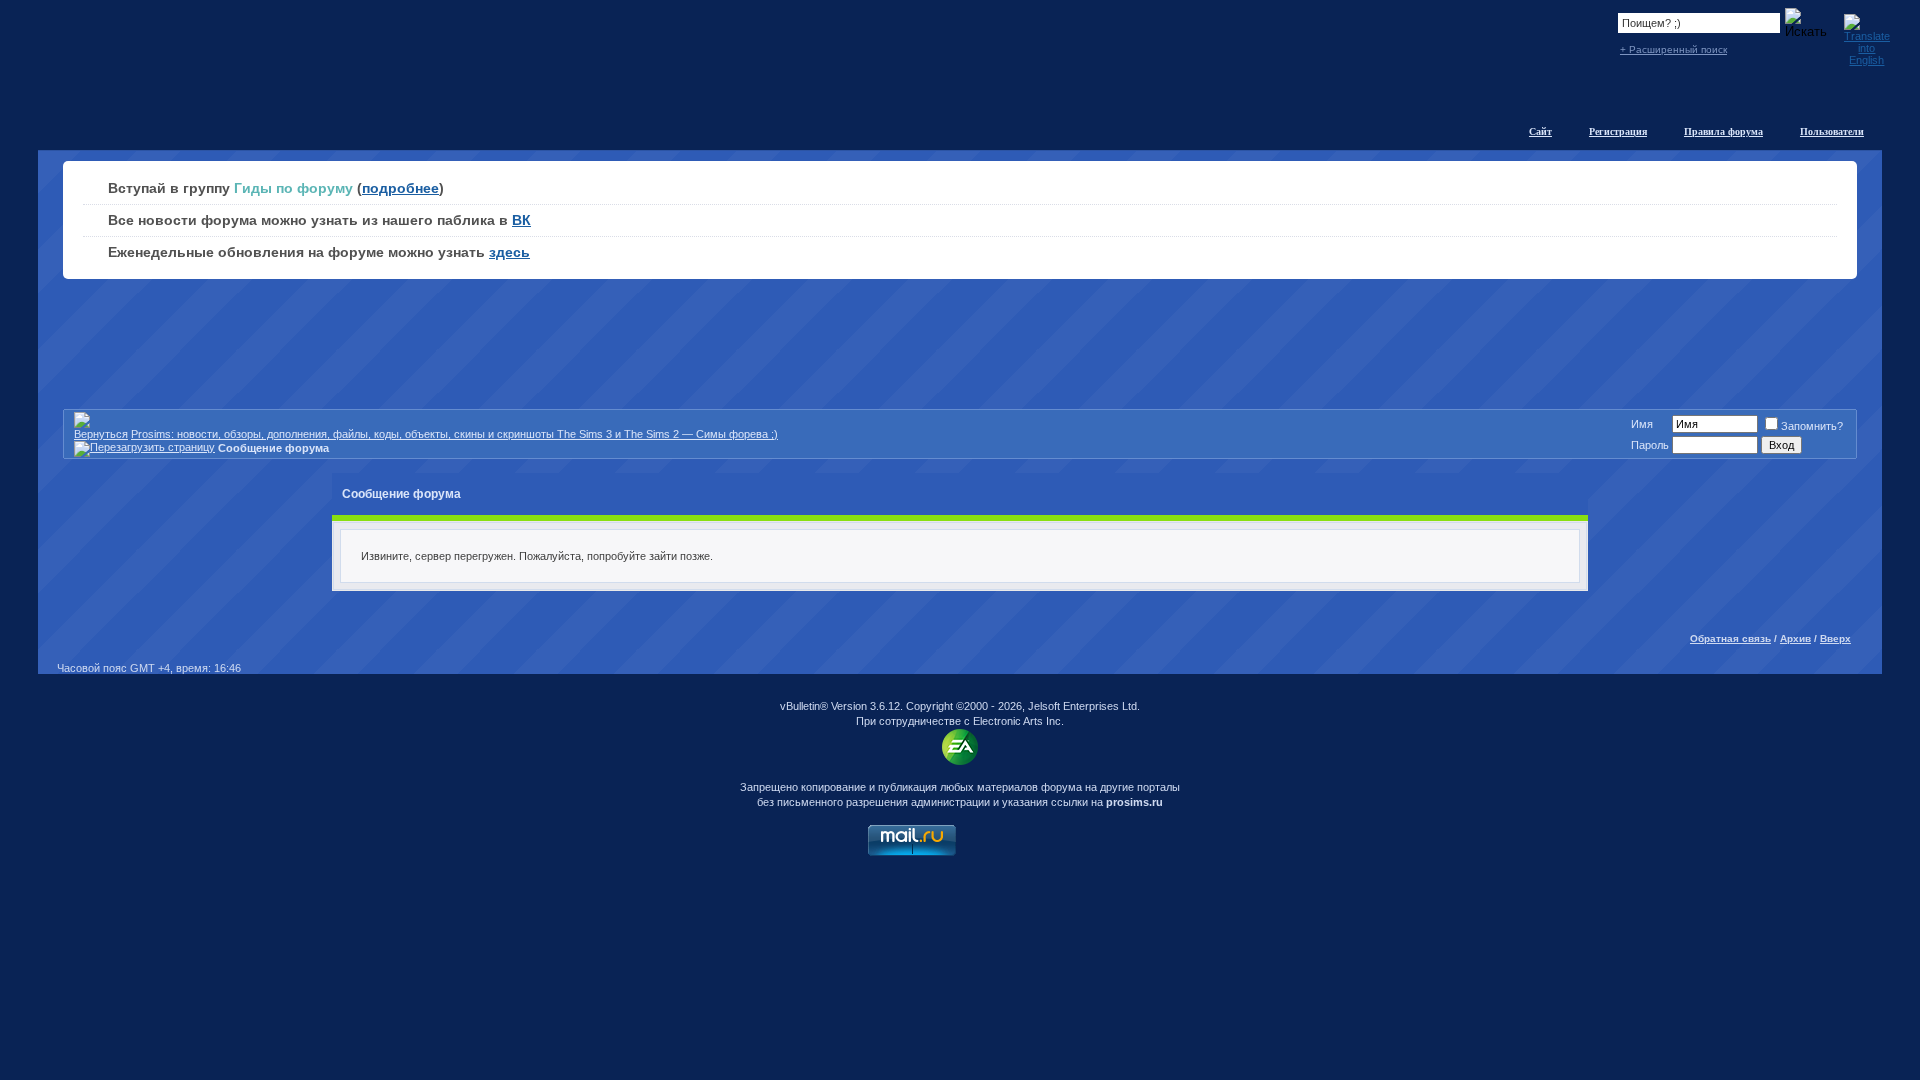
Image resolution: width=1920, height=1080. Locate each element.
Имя (1642, 424)
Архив (1795, 638)
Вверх (1835, 638)
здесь (509, 252)
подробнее (400, 188)
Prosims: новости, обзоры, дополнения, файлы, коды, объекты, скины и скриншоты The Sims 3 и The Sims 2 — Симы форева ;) (454, 434)
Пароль (1650, 445)
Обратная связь (1730, 638)
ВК (521, 220)
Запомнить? (1812, 426)
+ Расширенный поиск (1673, 49)
